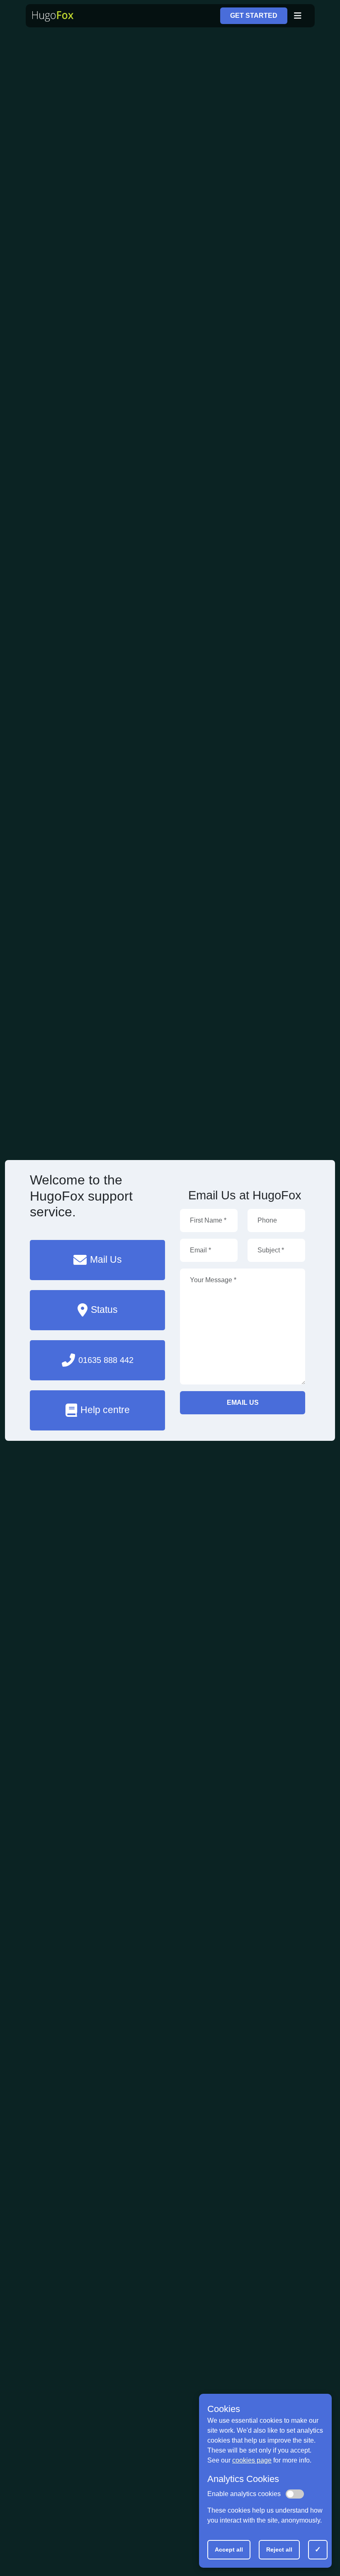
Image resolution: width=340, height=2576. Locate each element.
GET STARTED (254, 16)
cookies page (252, 2460)
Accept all (229, 2549)
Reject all (279, 2549)
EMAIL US (243, 1403)
